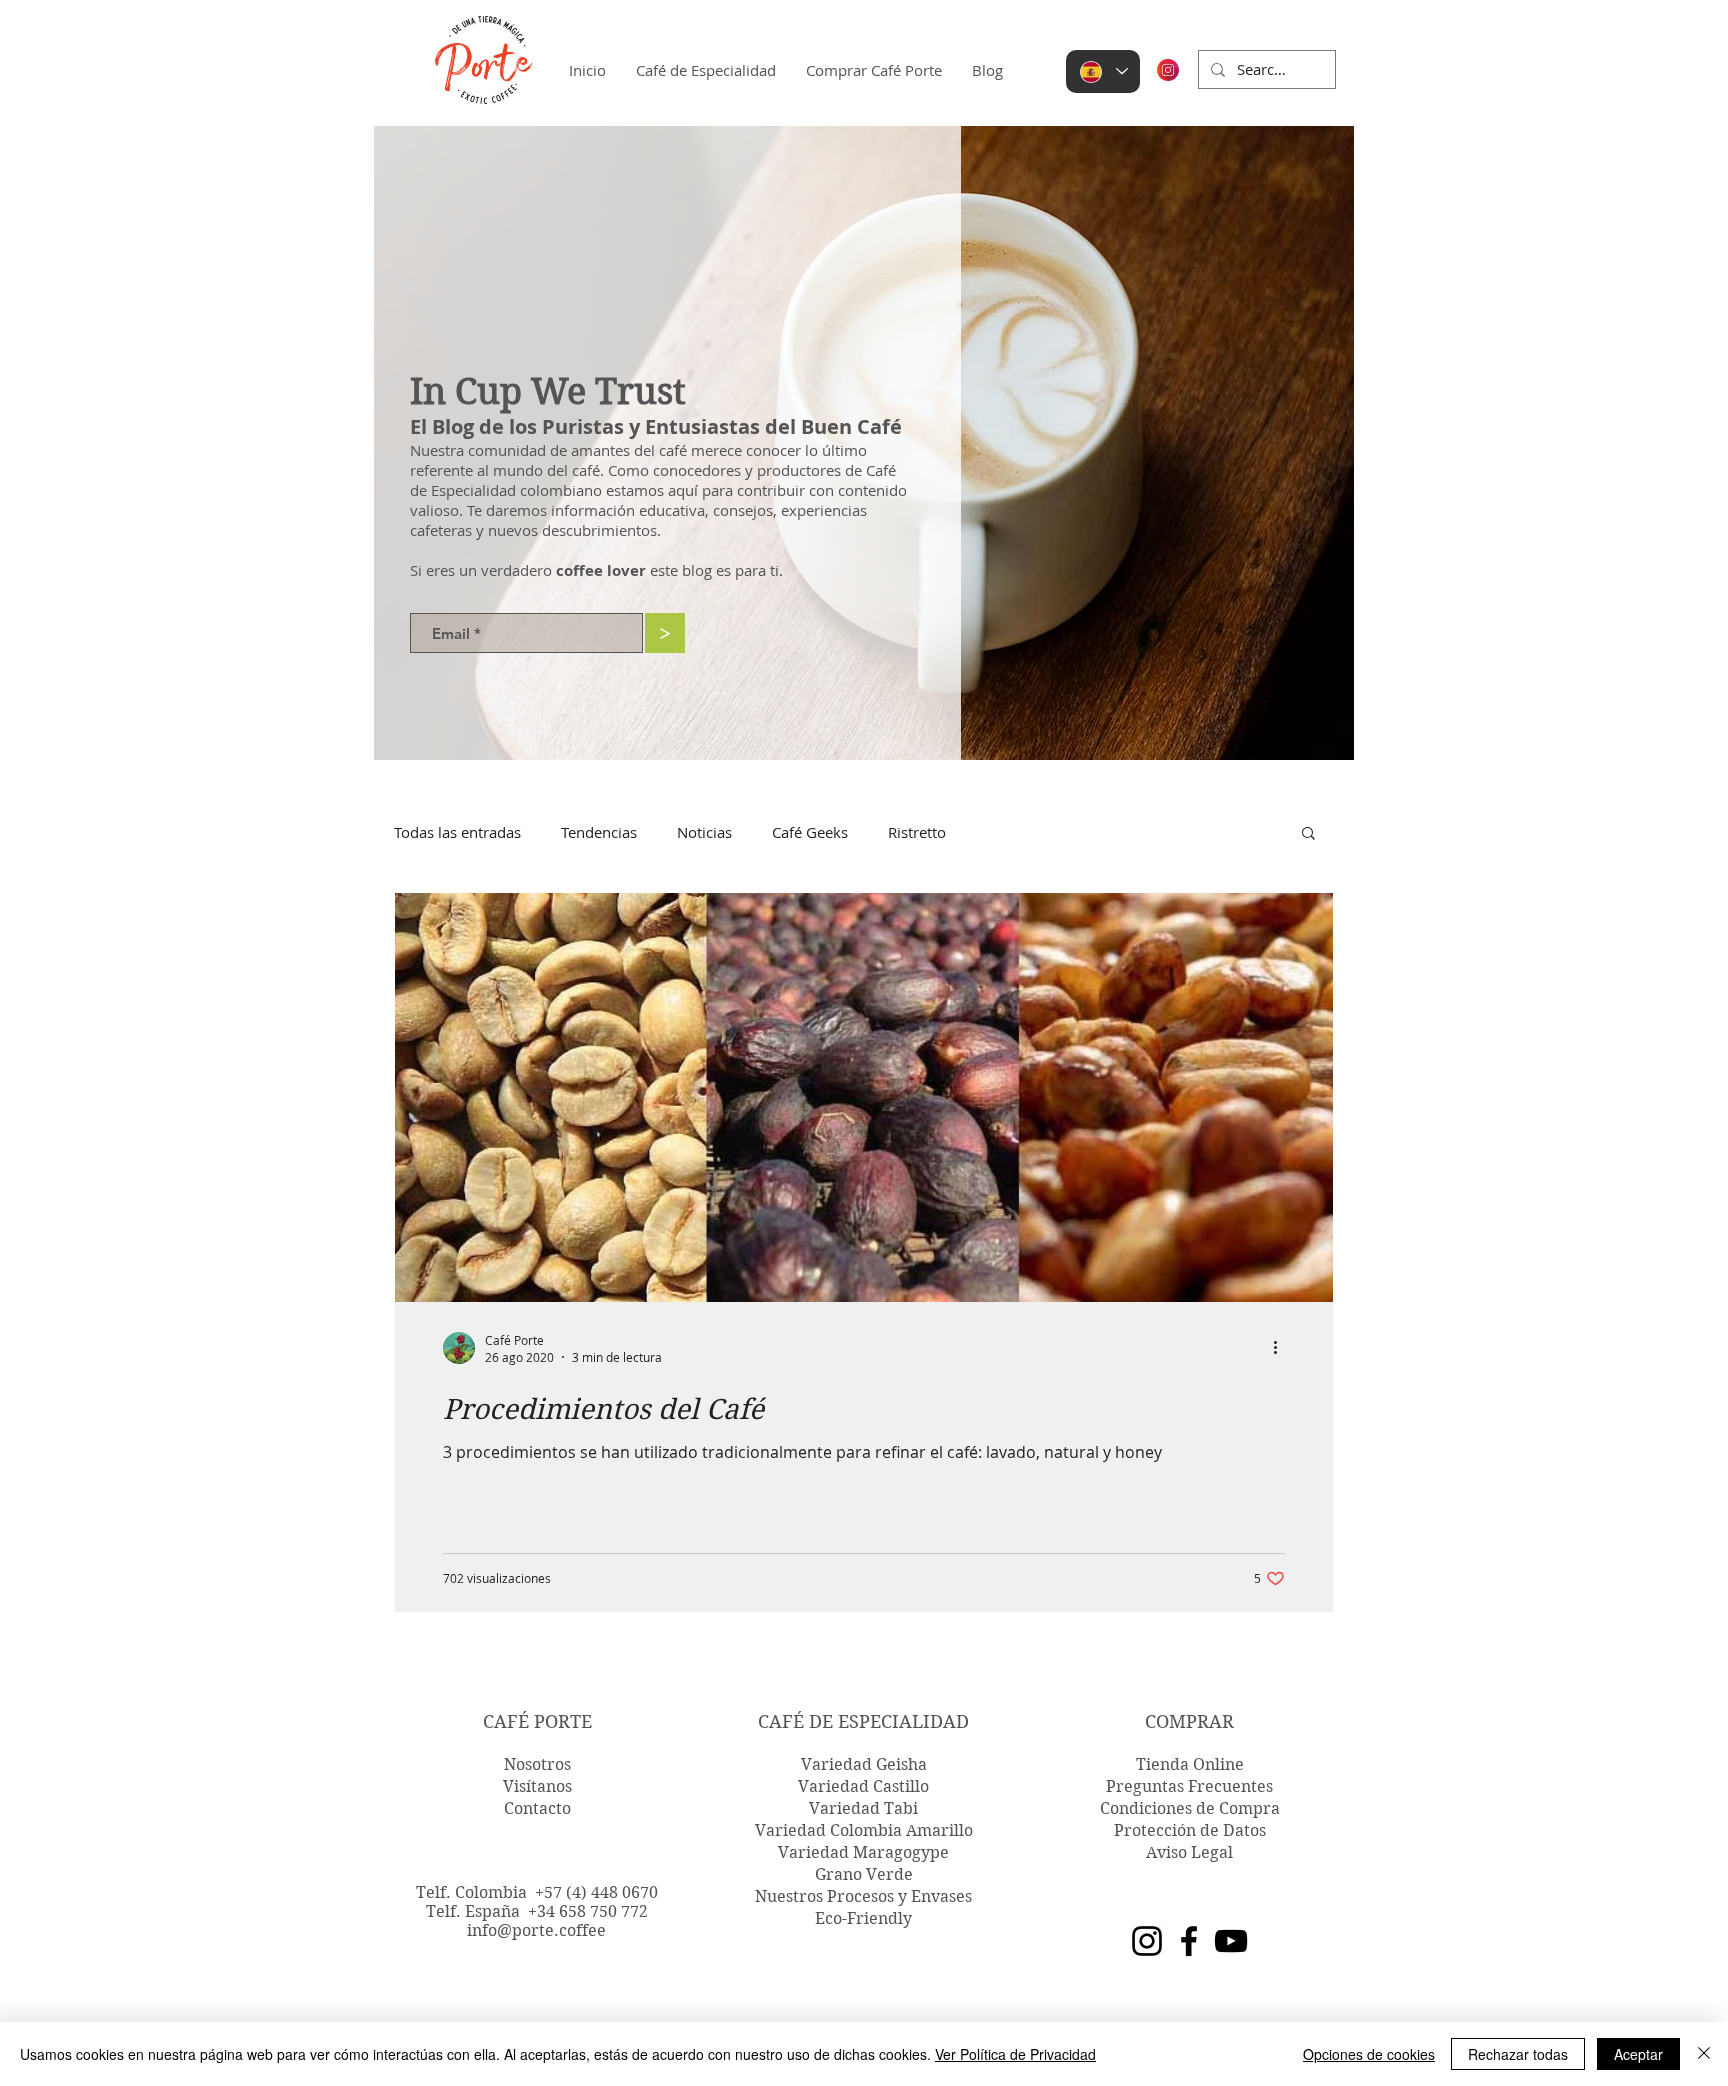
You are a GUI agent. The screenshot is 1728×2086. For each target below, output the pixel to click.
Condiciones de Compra (1190, 1808)
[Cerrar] (1704, 2054)
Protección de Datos (1190, 1830)
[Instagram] (1147, 1941)
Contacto (537, 1808)
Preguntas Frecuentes (1189, 1786)
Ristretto (917, 832)
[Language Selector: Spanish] (1103, 71)
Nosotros (537, 1764)
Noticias (704, 832)
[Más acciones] (1282, 1348)
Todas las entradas (457, 832)
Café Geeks (810, 832)
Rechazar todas (1518, 2054)
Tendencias (599, 832)
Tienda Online (1190, 1764)
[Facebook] (1189, 1941)
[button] (1308, 834)
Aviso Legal (1189, 1852)
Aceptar (1638, 2054)
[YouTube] (1231, 1941)
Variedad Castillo (863, 1786)
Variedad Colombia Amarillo (864, 1830)
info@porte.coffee (536, 1930)
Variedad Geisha (864, 1764)
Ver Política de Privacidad (1015, 2054)
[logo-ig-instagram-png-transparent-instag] (1168, 70)
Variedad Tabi (863, 1808)
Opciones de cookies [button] (1369, 2054)
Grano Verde (864, 1874)
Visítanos (537, 1786)
